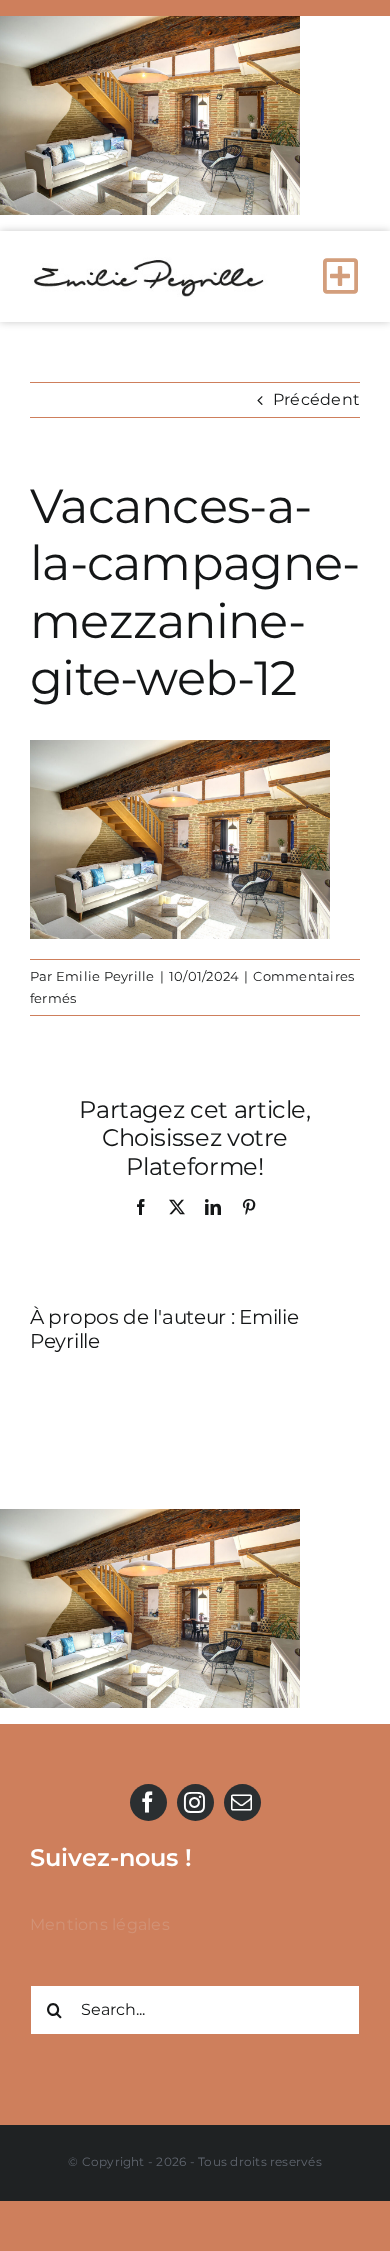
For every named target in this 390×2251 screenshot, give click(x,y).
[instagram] (195, 1802)
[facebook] (148, 1802)
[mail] (242, 1802)
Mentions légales (100, 1924)
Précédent (316, 399)
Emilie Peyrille (105, 976)
